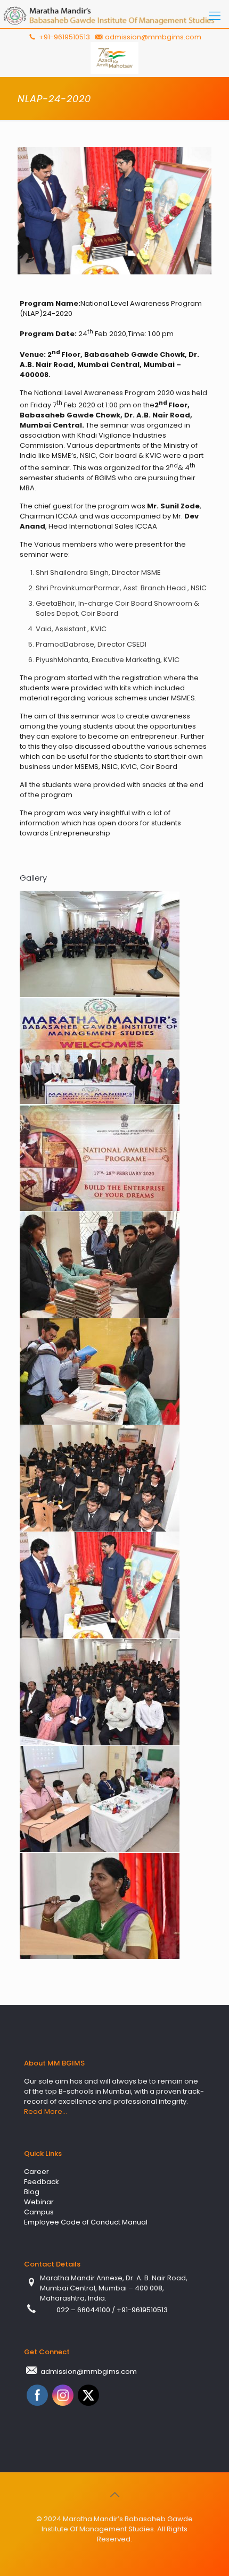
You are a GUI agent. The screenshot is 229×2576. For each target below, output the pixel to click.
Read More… (46, 2111)
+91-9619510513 (64, 37)
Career (36, 2172)
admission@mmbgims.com (153, 37)
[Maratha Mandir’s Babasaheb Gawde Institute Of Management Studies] (114, 16)
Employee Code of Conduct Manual (86, 2222)
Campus (39, 2212)
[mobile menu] (215, 16)
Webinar (39, 2202)
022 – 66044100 (84, 2310)
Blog (32, 2192)
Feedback (42, 2182)
